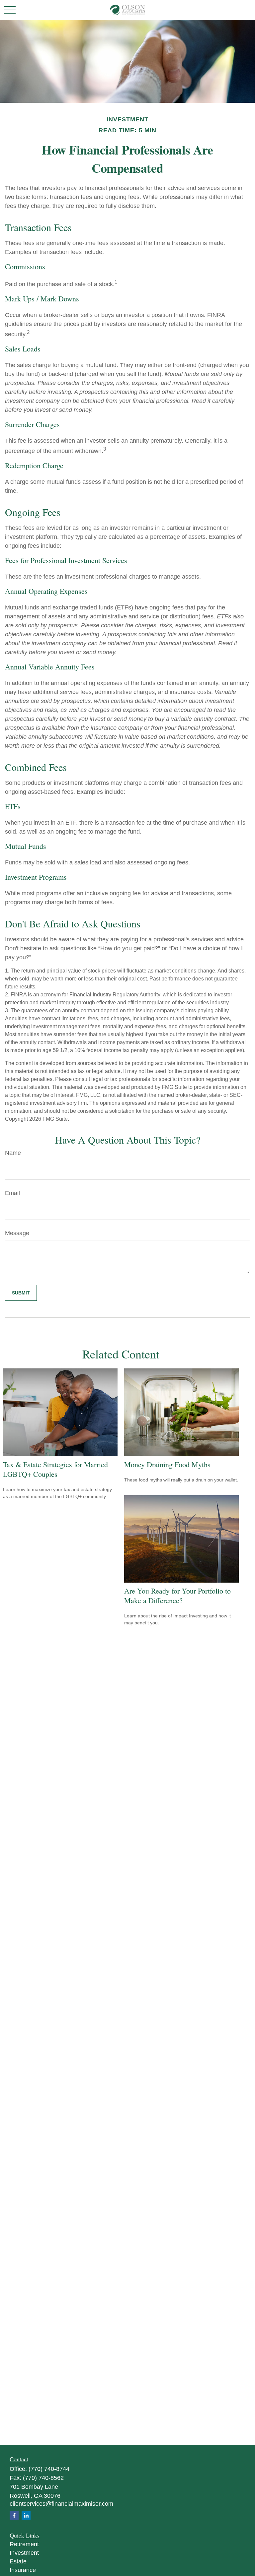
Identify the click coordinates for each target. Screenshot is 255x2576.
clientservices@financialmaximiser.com (61, 2504)
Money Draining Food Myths (167, 1464)
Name (13, 1153)
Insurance (23, 2570)
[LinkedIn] (26, 2515)
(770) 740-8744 (49, 2469)
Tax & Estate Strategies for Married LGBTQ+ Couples (55, 1469)
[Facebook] (14, 2515)
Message (17, 1233)
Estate (18, 2561)
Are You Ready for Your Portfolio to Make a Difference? (177, 1596)
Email (12, 1193)
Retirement (24, 2544)
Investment (24, 2553)
